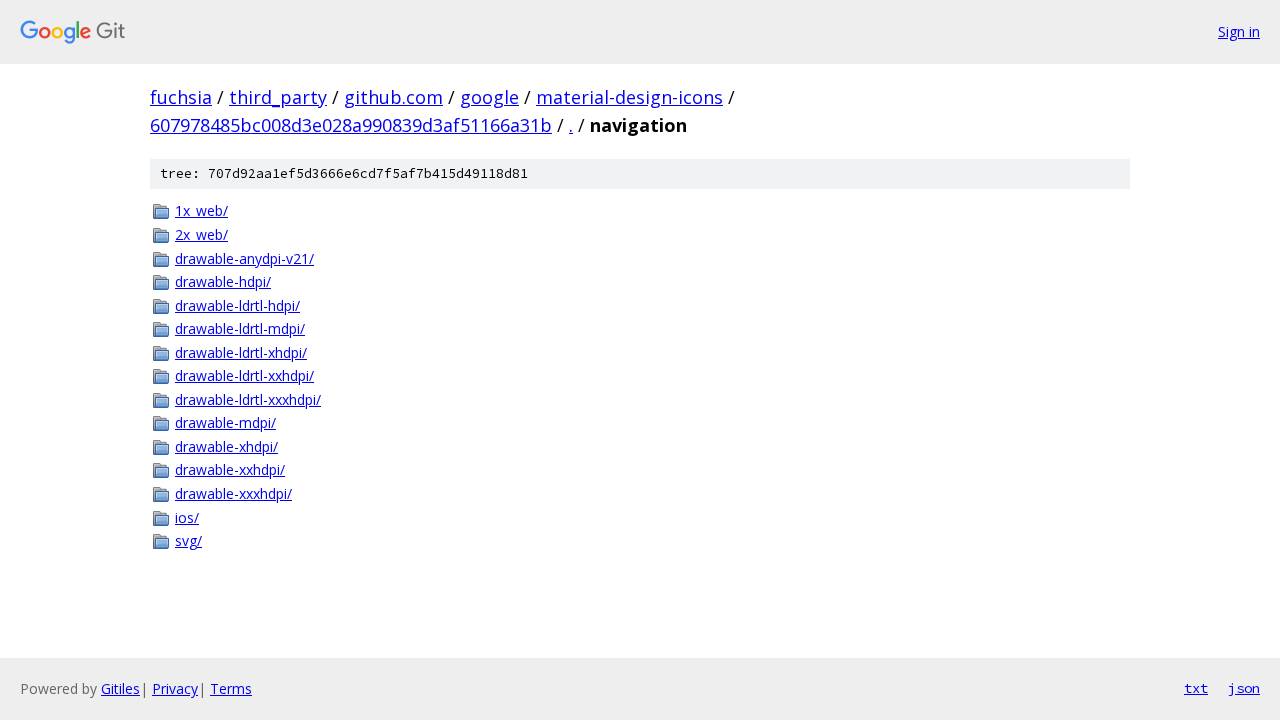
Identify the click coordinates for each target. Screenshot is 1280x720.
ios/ (187, 517)
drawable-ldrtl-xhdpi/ (241, 352)
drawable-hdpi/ (223, 281)
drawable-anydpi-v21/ (244, 258)
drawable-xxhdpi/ (230, 469)
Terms (231, 688)
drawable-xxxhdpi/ (233, 493)
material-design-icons (629, 97)
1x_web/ (201, 210)
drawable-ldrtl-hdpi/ (237, 305)
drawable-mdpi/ (225, 422)
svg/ (188, 540)
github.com (393, 97)
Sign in (1239, 31)
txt (1196, 688)
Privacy (175, 688)
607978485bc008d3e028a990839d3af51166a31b (351, 125)
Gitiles (120, 688)
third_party (278, 97)
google (489, 97)
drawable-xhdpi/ (226, 446)
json (1244, 688)
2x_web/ (201, 234)
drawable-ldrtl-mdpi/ (240, 328)
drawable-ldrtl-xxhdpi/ (244, 375)
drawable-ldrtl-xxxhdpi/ (248, 399)
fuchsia (181, 97)
